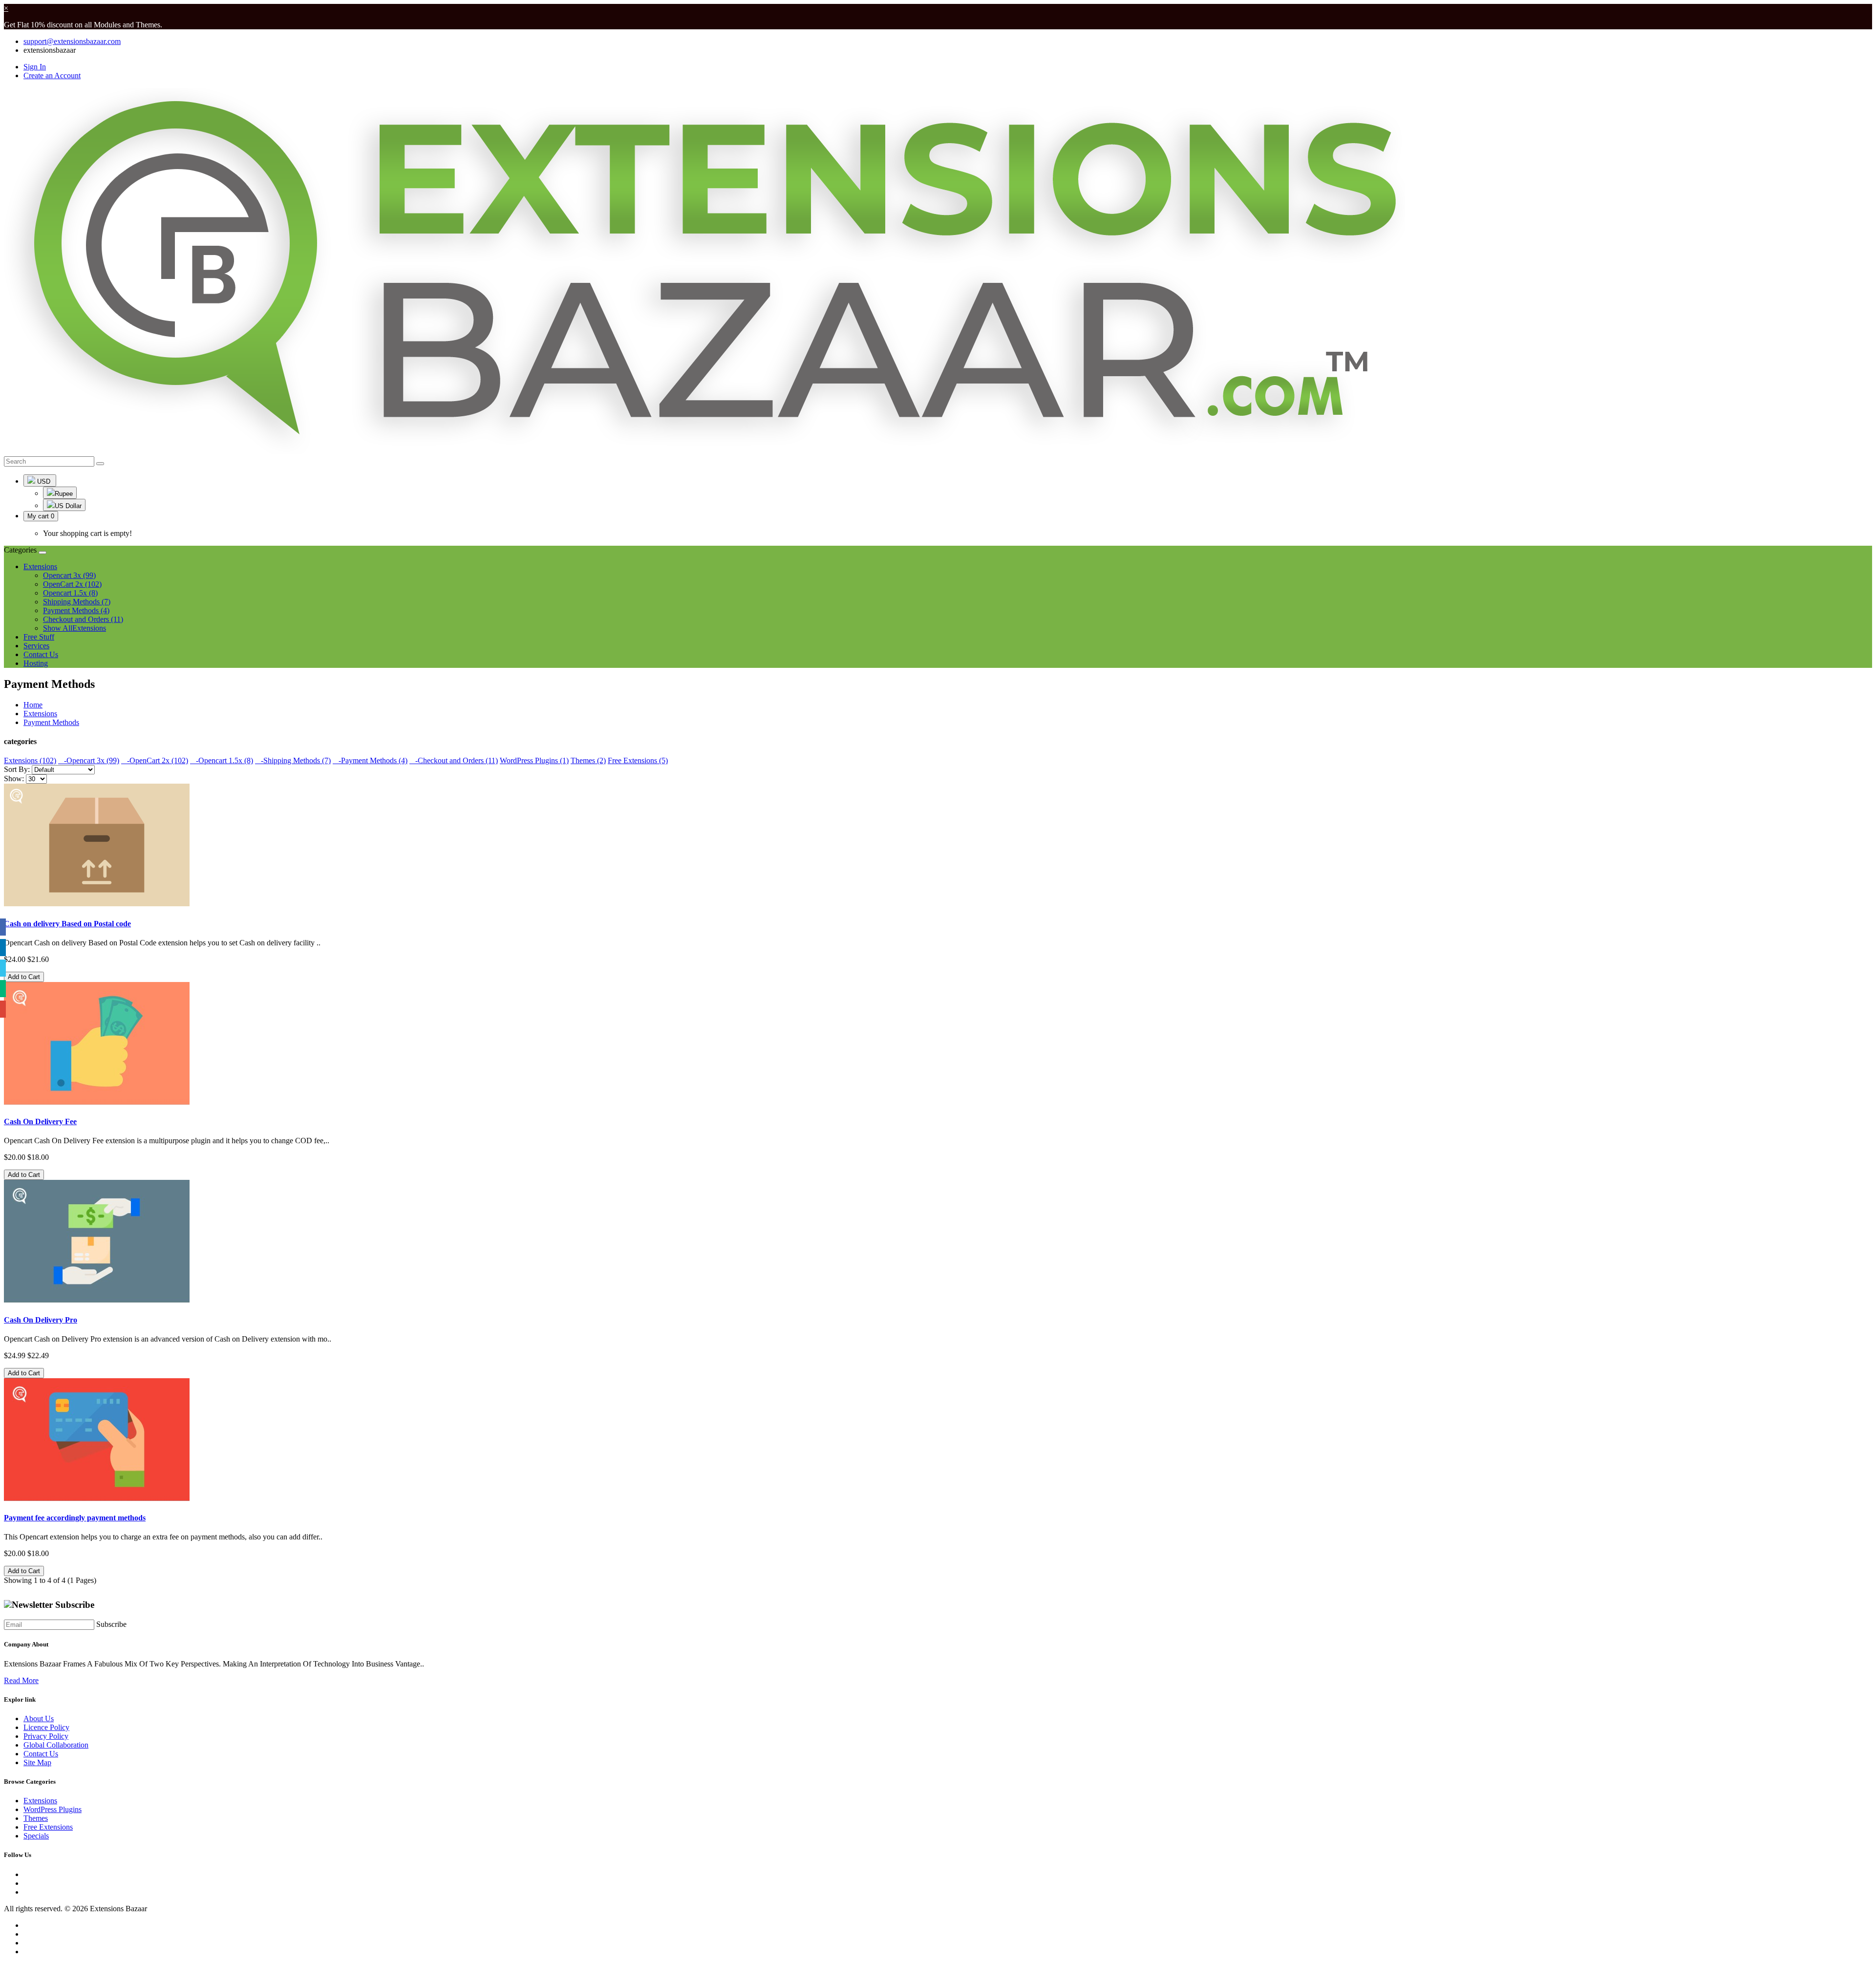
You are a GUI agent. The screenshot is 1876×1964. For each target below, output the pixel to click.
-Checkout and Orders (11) (454, 760)
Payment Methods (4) (76, 610)
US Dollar (68, 506)
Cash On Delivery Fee (40, 1121)
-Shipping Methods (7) (293, 760)
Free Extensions (48, 1827)
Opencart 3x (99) (69, 575)
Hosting (36, 663)
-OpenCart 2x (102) (155, 760)
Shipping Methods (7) (77, 602)
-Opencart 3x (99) (89, 760)
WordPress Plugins (53, 1809)
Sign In (35, 67)
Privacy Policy (46, 1736)
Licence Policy (46, 1727)
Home (33, 705)
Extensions (40, 714)
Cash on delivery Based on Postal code (67, 924)
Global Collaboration (56, 1745)
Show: (14, 779)
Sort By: (17, 769)
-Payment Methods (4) (370, 760)
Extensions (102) (30, 760)
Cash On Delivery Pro (41, 1320)
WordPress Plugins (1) (534, 760)
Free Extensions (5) (638, 760)
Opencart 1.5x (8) (70, 593)
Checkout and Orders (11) (83, 619)
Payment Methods (51, 722)
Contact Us (41, 654)
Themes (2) (588, 760)
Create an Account (52, 75)
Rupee (64, 494)
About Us (39, 1718)
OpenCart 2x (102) (72, 584)
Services (36, 646)
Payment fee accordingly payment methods (75, 1518)
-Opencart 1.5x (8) (222, 760)
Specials (36, 1836)
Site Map (37, 1762)
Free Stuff (39, 637)
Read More (21, 1680)
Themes (36, 1818)
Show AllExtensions (75, 628)
